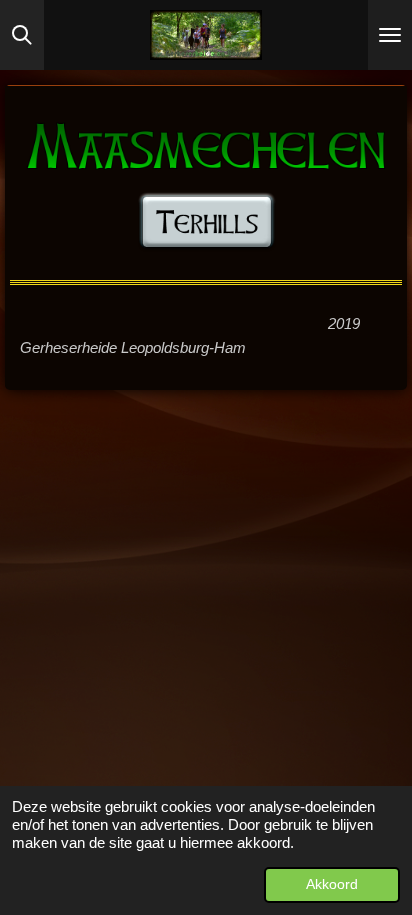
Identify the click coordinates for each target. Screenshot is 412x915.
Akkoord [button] (332, 884)
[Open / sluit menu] (390, 35)
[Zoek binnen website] (22, 35)
